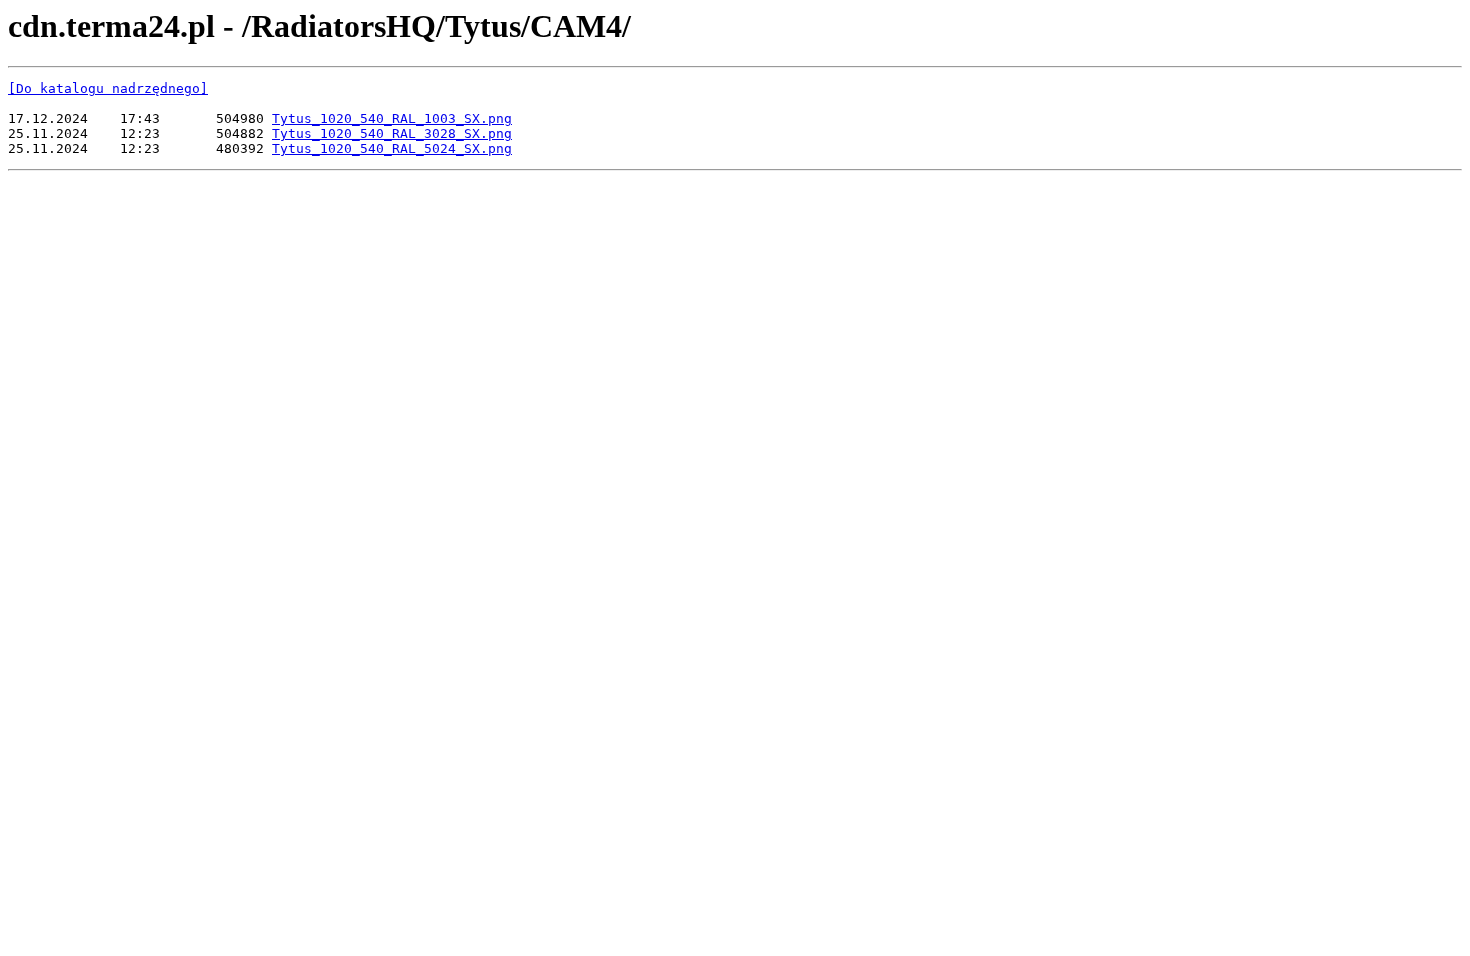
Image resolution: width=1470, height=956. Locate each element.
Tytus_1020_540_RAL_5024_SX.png (392, 148)
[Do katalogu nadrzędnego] (108, 88)
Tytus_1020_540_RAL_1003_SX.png (392, 118)
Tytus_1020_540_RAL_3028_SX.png (392, 133)
